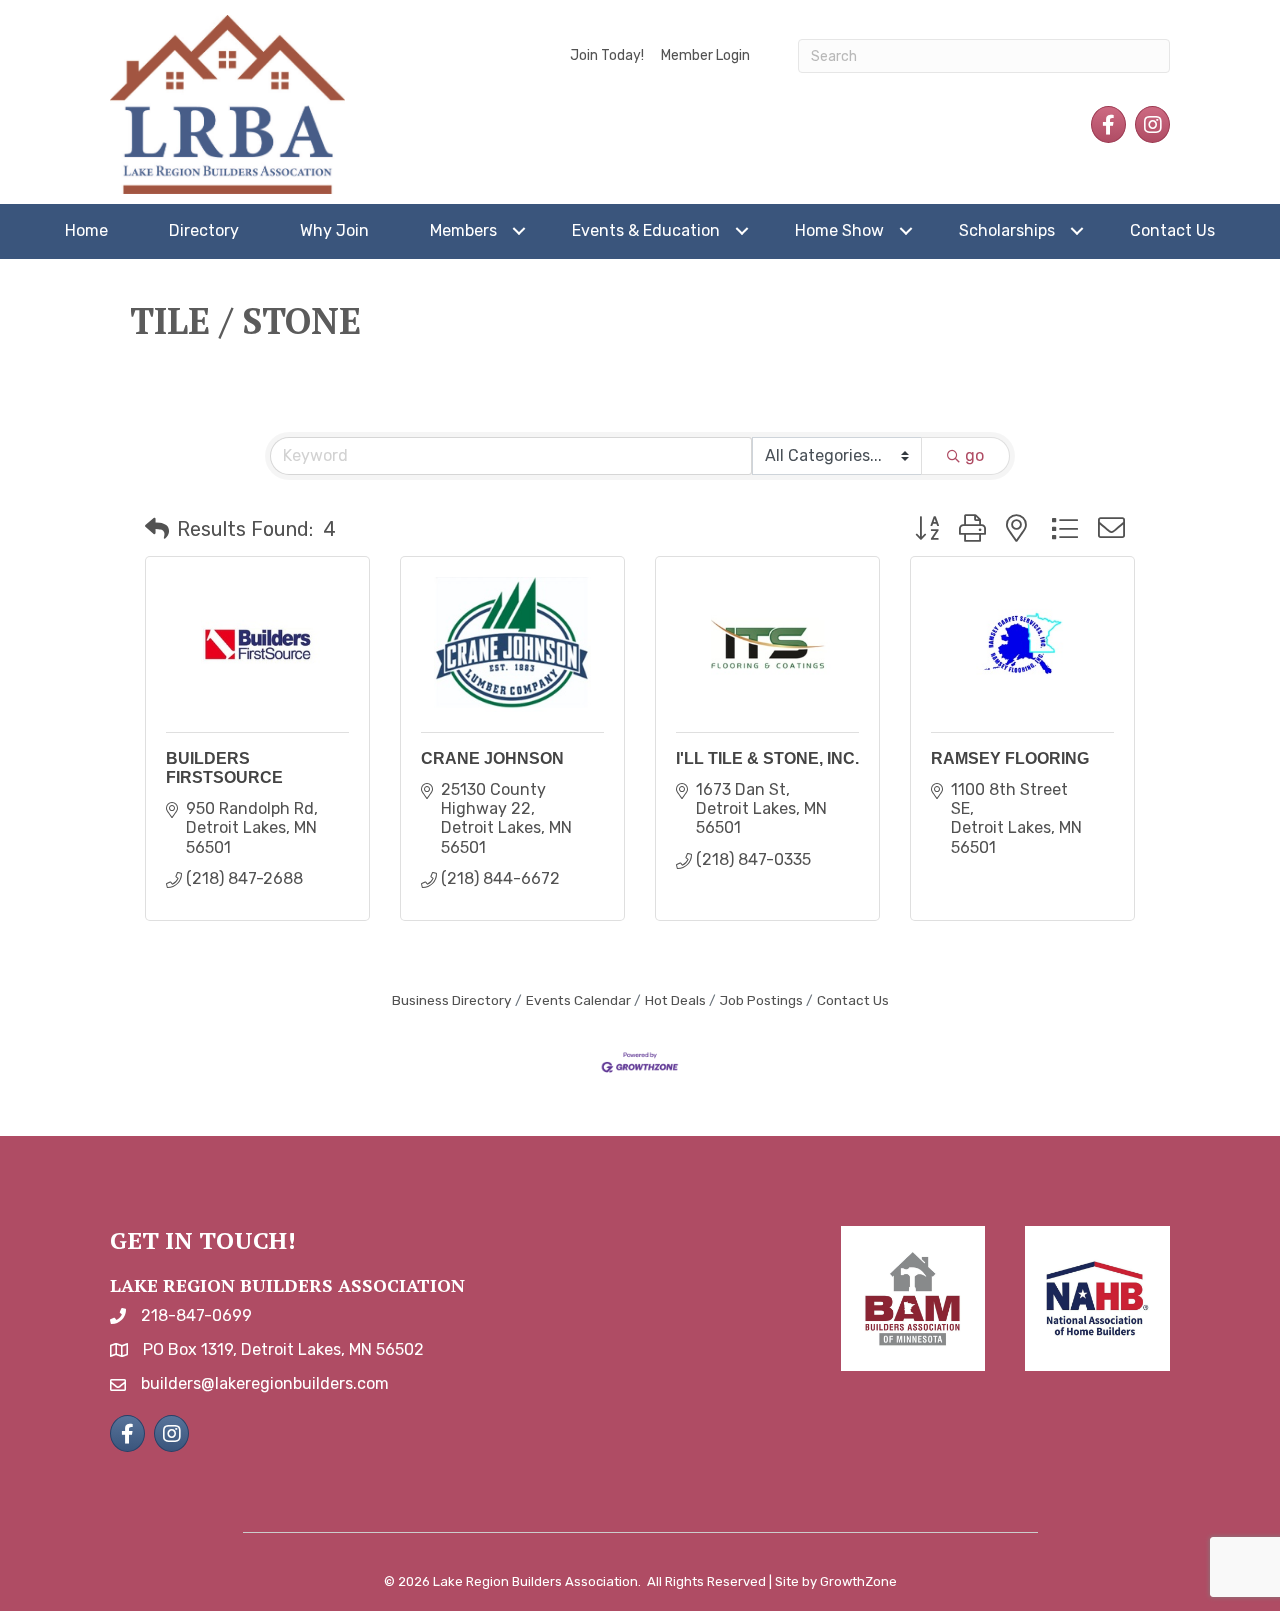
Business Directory (452, 1000)
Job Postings (761, 1000)
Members (463, 230)
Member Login (705, 55)
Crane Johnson (492, 758)
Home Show (839, 230)
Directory (204, 230)
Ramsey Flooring (1010, 758)
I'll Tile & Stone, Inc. (767, 758)
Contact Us (1172, 230)
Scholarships (1007, 230)
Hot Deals (675, 1000)
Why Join (334, 230)
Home (86, 230)
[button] (157, 529)
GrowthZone (858, 1581)
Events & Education (646, 230)
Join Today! (607, 55)
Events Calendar (578, 1000)
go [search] (974, 455)
